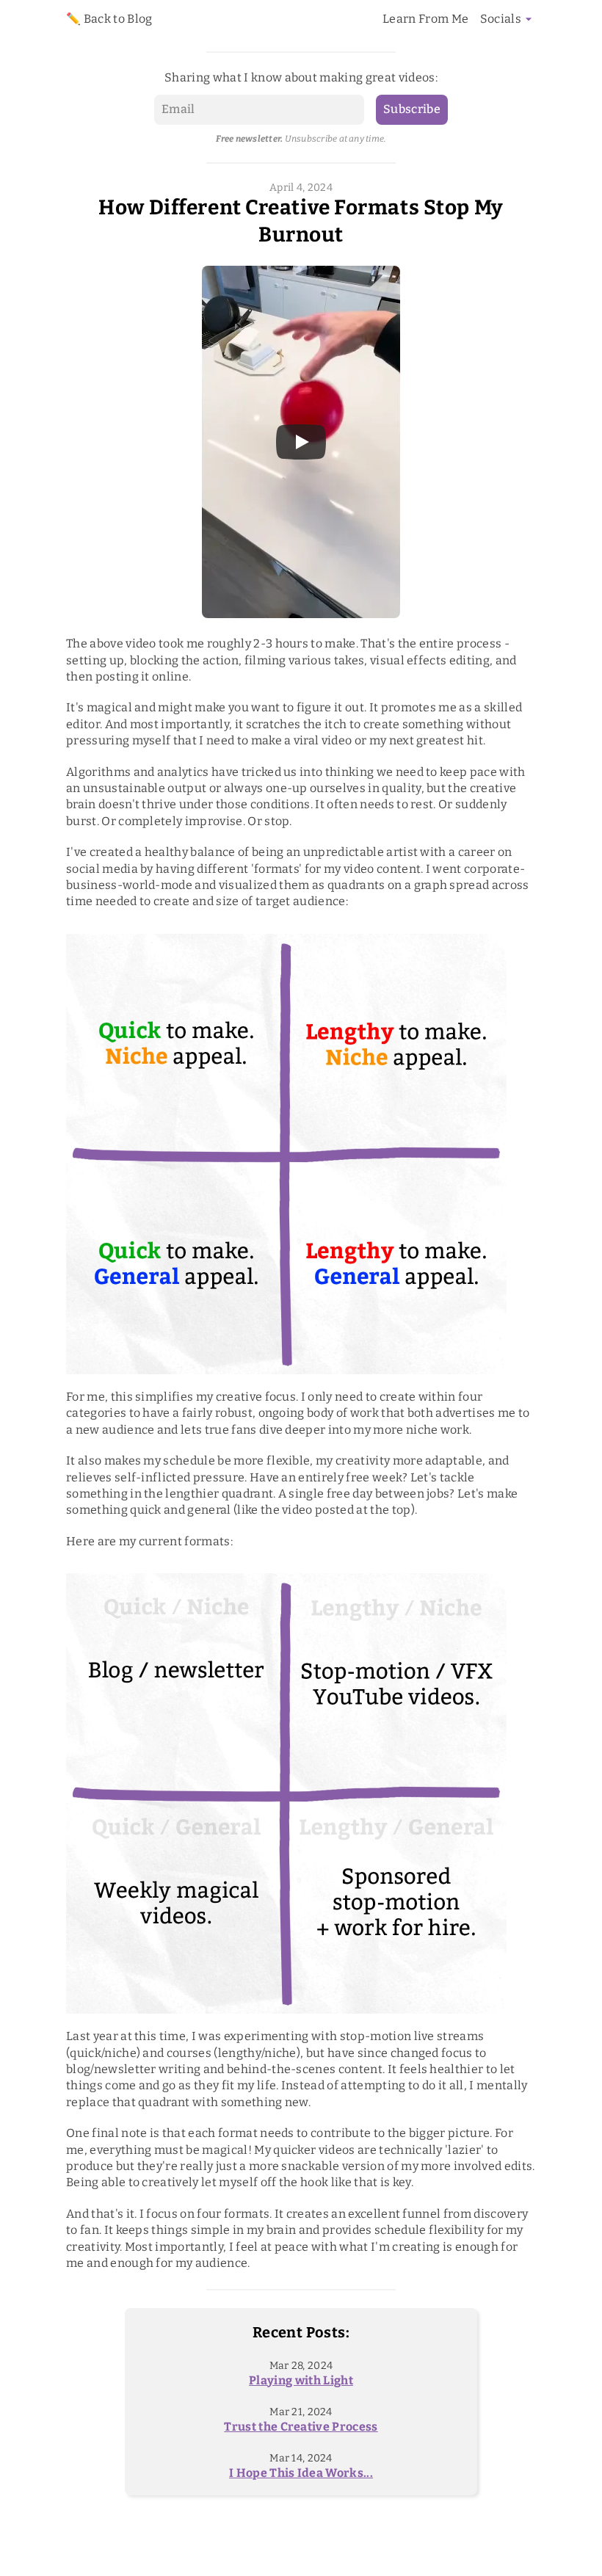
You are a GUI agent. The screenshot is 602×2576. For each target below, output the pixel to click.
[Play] (301, 442)
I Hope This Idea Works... (301, 2473)
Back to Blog (118, 19)
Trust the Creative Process (301, 2427)
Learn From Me (425, 19)
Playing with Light (301, 2380)
